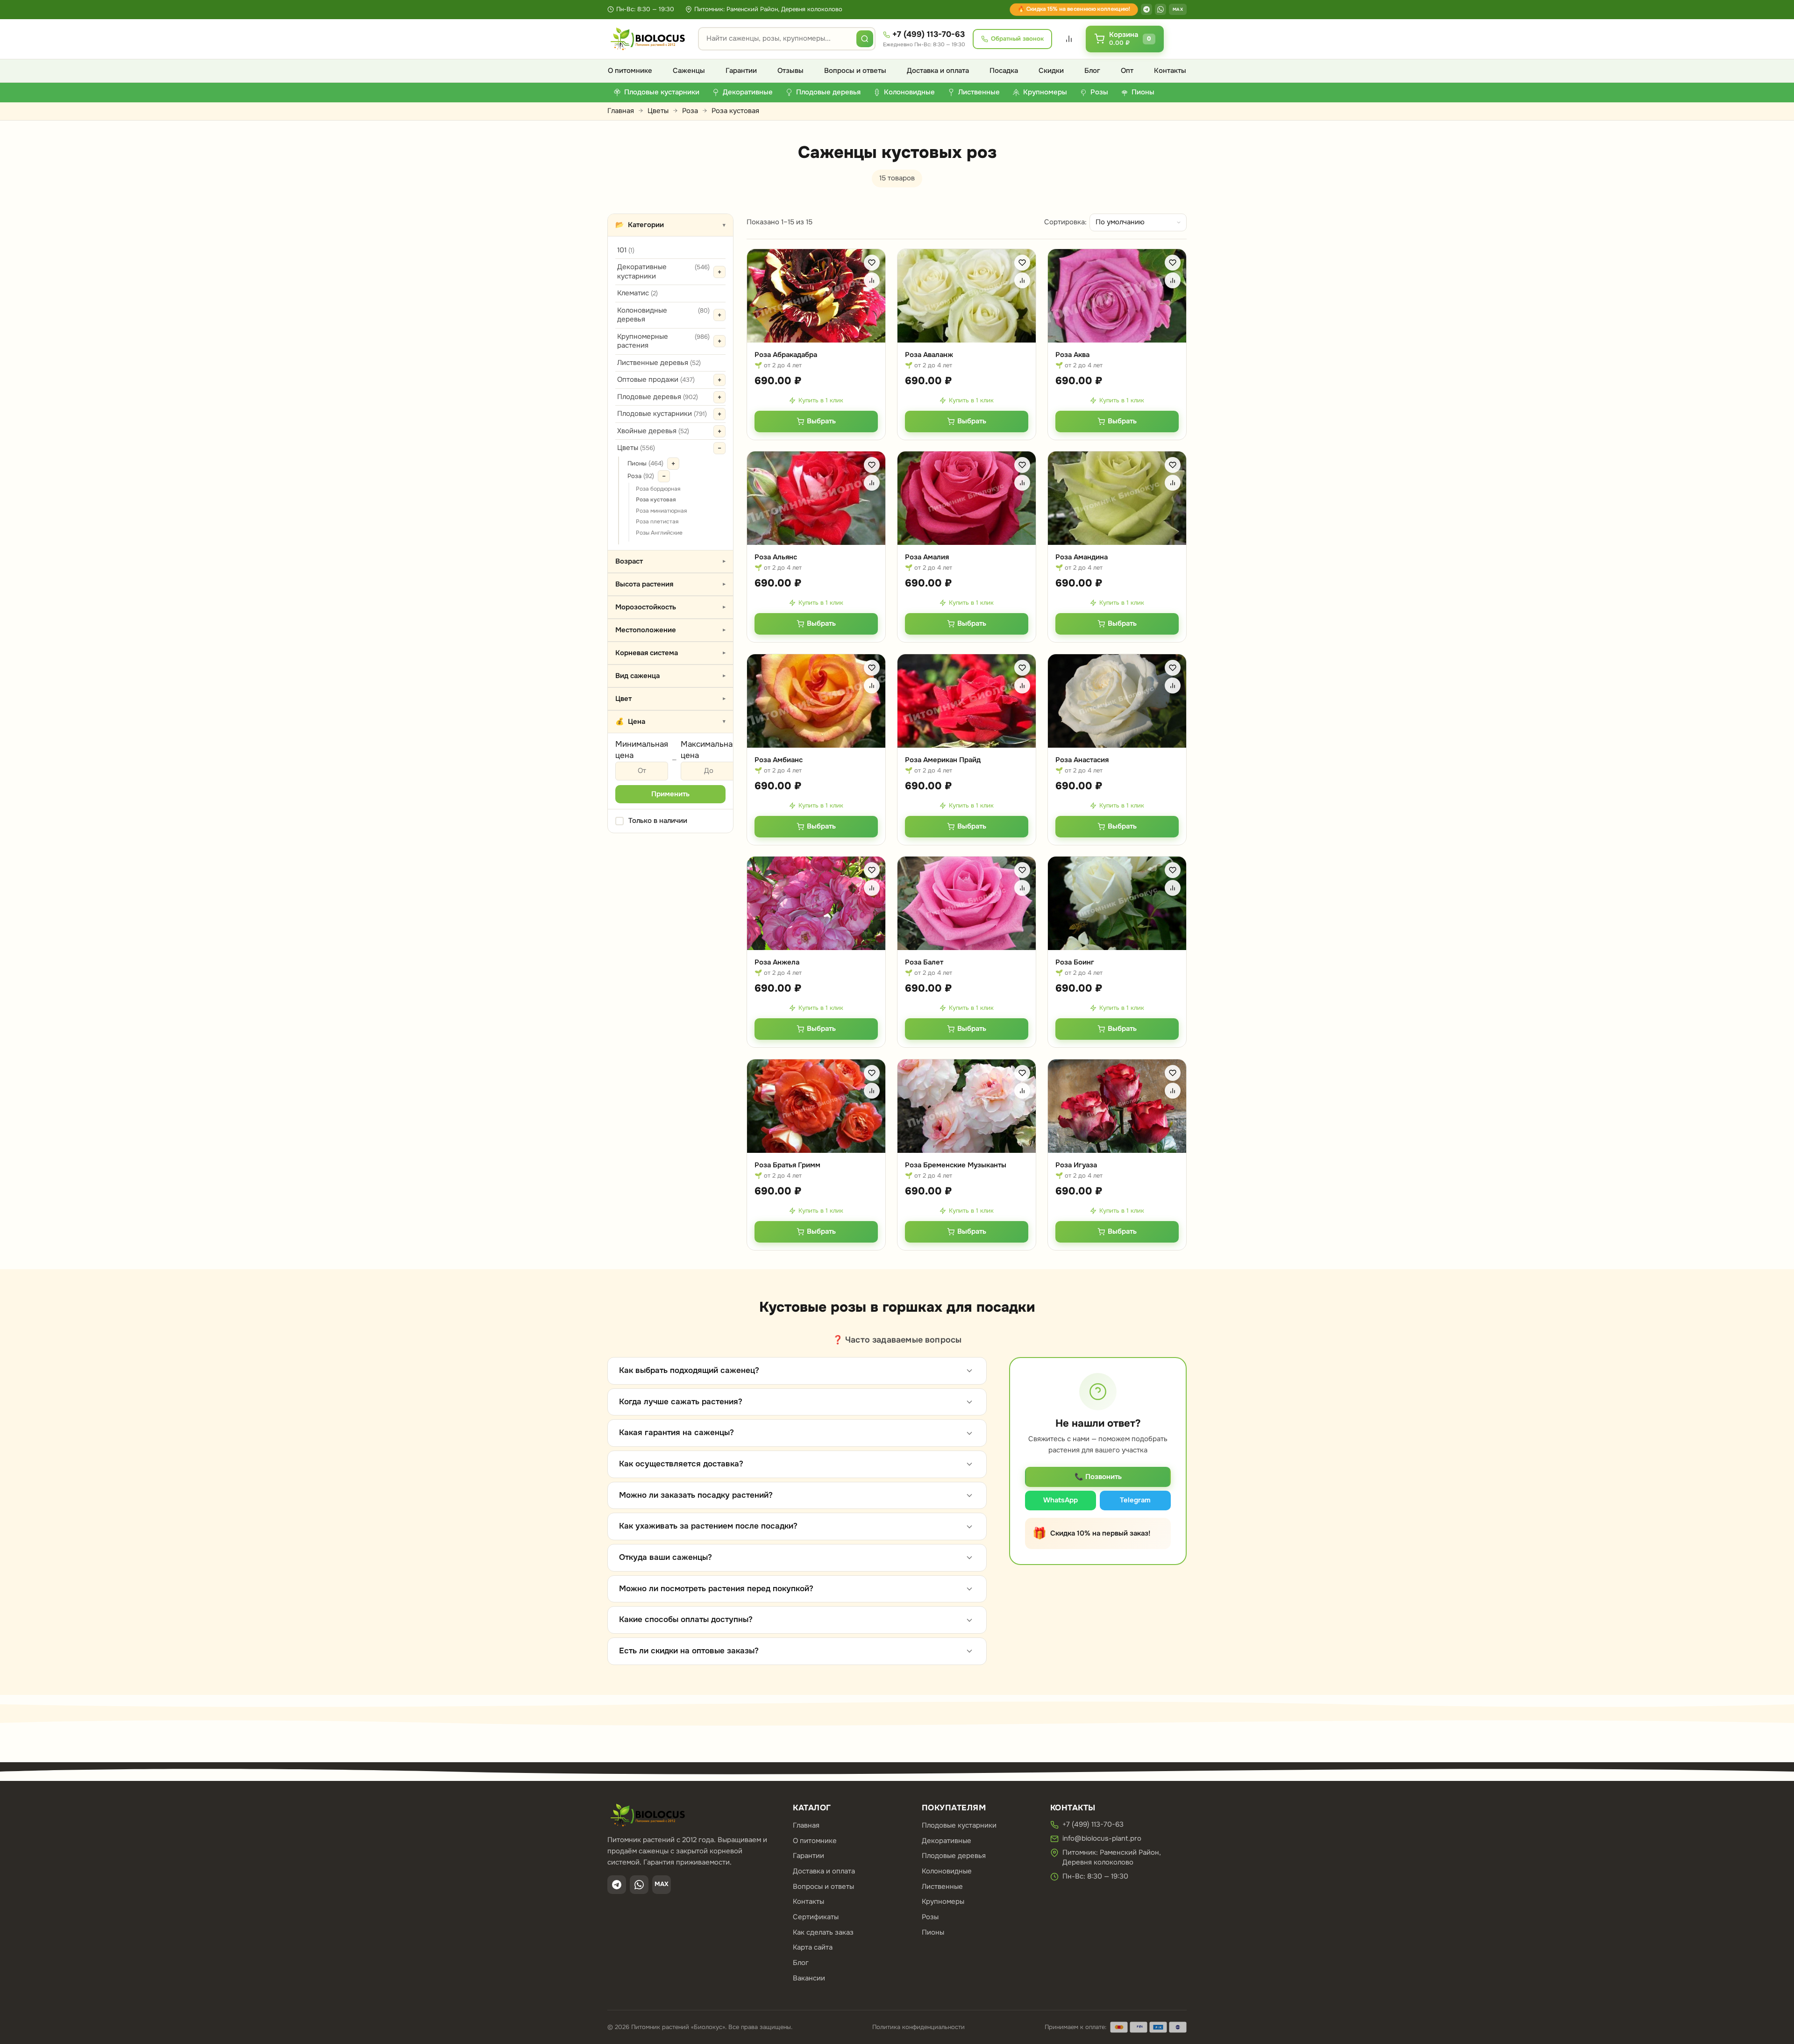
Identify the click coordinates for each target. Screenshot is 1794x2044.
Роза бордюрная (658, 489)
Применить (670, 794)
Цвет (671, 699)
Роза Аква (1072, 355)
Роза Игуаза (1076, 1165)
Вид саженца (671, 676)
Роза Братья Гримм (787, 1165)
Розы (930, 1917)
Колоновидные (947, 1871)
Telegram (1135, 1500)
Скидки (1051, 71)
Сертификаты (816, 1917)
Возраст (671, 561)
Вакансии (809, 1978)
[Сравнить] (872, 280)
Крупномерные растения (663, 341)
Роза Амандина (1082, 557)
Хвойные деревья (653, 431)
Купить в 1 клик (821, 400)
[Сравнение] (1069, 39)
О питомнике (630, 71)
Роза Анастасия (1082, 760)
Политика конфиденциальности (918, 2027)
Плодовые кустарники (662, 414)
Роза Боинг (1075, 962)
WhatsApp (1061, 1500)
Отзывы (790, 71)
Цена (670, 722)
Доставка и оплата (938, 71)
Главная (621, 111)
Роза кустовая (656, 500)
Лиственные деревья (659, 363)
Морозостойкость (671, 607)
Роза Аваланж (929, 355)
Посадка (1004, 71)
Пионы (645, 463)
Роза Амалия (927, 557)
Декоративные (947, 1841)
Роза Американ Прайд (943, 760)
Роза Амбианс (779, 760)
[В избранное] (872, 263)
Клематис (637, 293)
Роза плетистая (657, 522)
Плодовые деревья (658, 397)
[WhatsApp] (1160, 9)
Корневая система (671, 653)
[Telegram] (1146, 9)
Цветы (658, 111)
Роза (690, 111)
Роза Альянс (776, 557)
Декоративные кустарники (663, 272)
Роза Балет (924, 962)
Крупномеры (943, 1901)
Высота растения (671, 584)
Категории (670, 225)
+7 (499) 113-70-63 (929, 34)
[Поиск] (865, 39)
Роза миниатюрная (661, 511)
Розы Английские (659, 533)
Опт (1127, 71)
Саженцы (689, 71)
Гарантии (741, 71)
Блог (1092, 71)
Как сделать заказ (823, 1932)
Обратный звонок (1017, 39)
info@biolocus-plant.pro (1102, 1838)
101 (626, 250)
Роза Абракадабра (786, 355)
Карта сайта (813, 1947)
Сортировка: (1065, 222)
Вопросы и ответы (855, 71)
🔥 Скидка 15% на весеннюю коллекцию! (1074, 9)
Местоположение (671, 630)
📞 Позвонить (1098, 1477)
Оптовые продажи (656, 379)
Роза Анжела (777, 962)
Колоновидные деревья (663, 315)
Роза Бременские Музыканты (956, 1165)
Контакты (1170, 71)
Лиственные (942, 1887)
